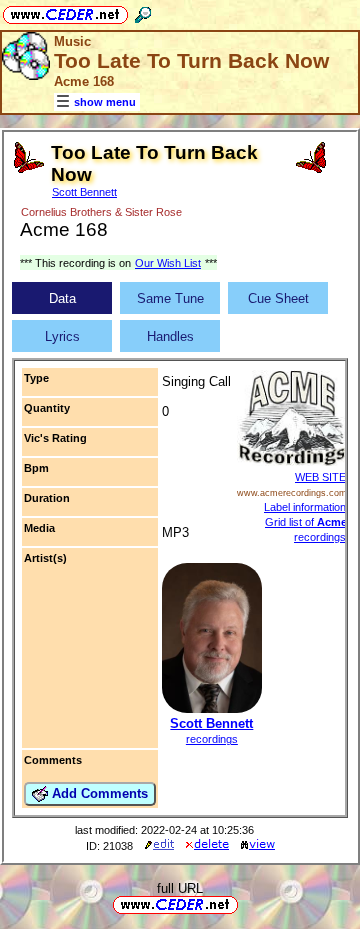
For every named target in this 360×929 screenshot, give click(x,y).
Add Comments (98, 793)
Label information (305, 507)
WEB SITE (320, 477)
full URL (180, 888)
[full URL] (246, 903)
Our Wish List (168, 263)
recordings (212, 739)
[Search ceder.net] (143, 11)
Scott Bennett (84, 192)
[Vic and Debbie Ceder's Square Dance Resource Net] (65, 11)
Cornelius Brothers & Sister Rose (101, 212)
